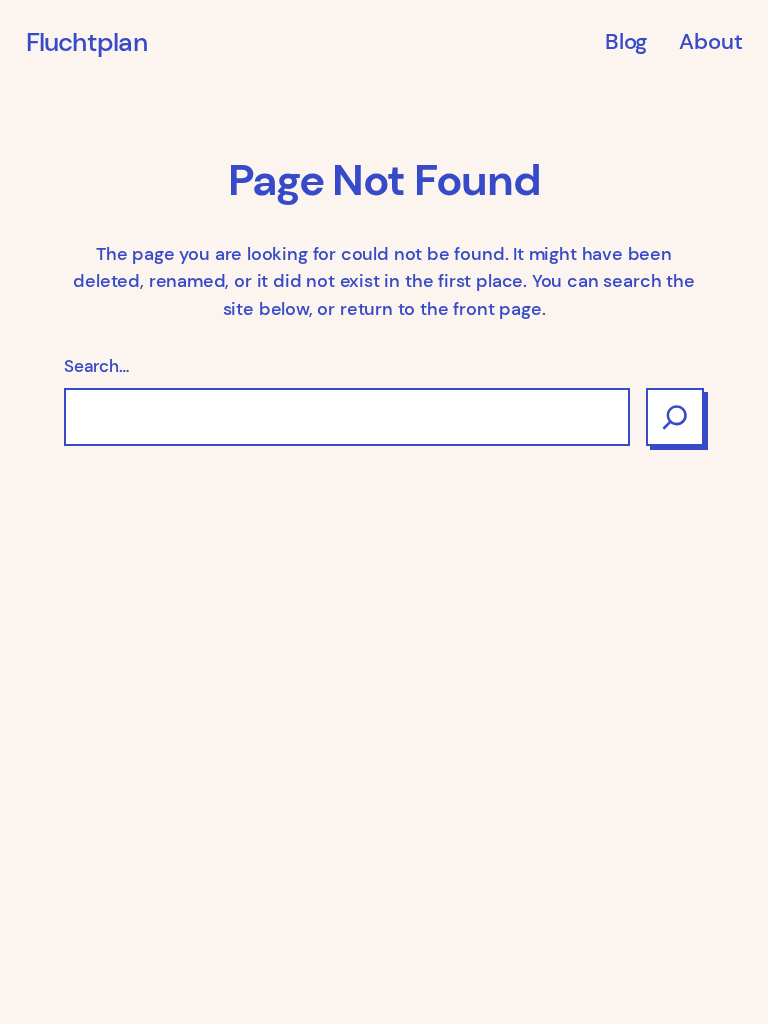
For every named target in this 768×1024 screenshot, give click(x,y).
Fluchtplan (86, 42)
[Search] (675, 417)
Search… (96, 366)
